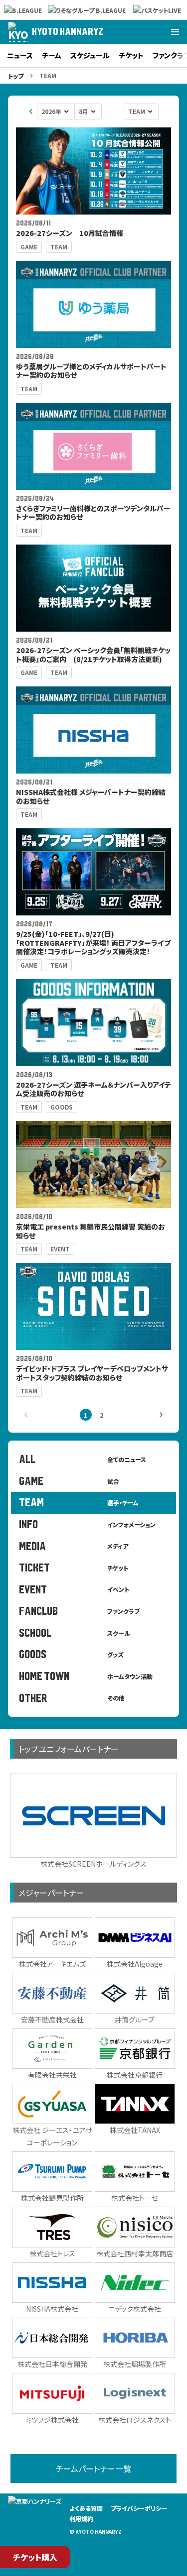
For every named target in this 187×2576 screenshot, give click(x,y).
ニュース (20, 55)
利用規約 (81, 2519)
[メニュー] (175, 32)
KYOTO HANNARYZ (68, 32)
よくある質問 (86, 2508)
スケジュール (90, 55)
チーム (52, 55)
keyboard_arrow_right (161, 1415)
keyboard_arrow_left (31, 112)
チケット (131, 55)
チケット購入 (35, 2557)
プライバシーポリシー (139, 2508)
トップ (16, 76)
